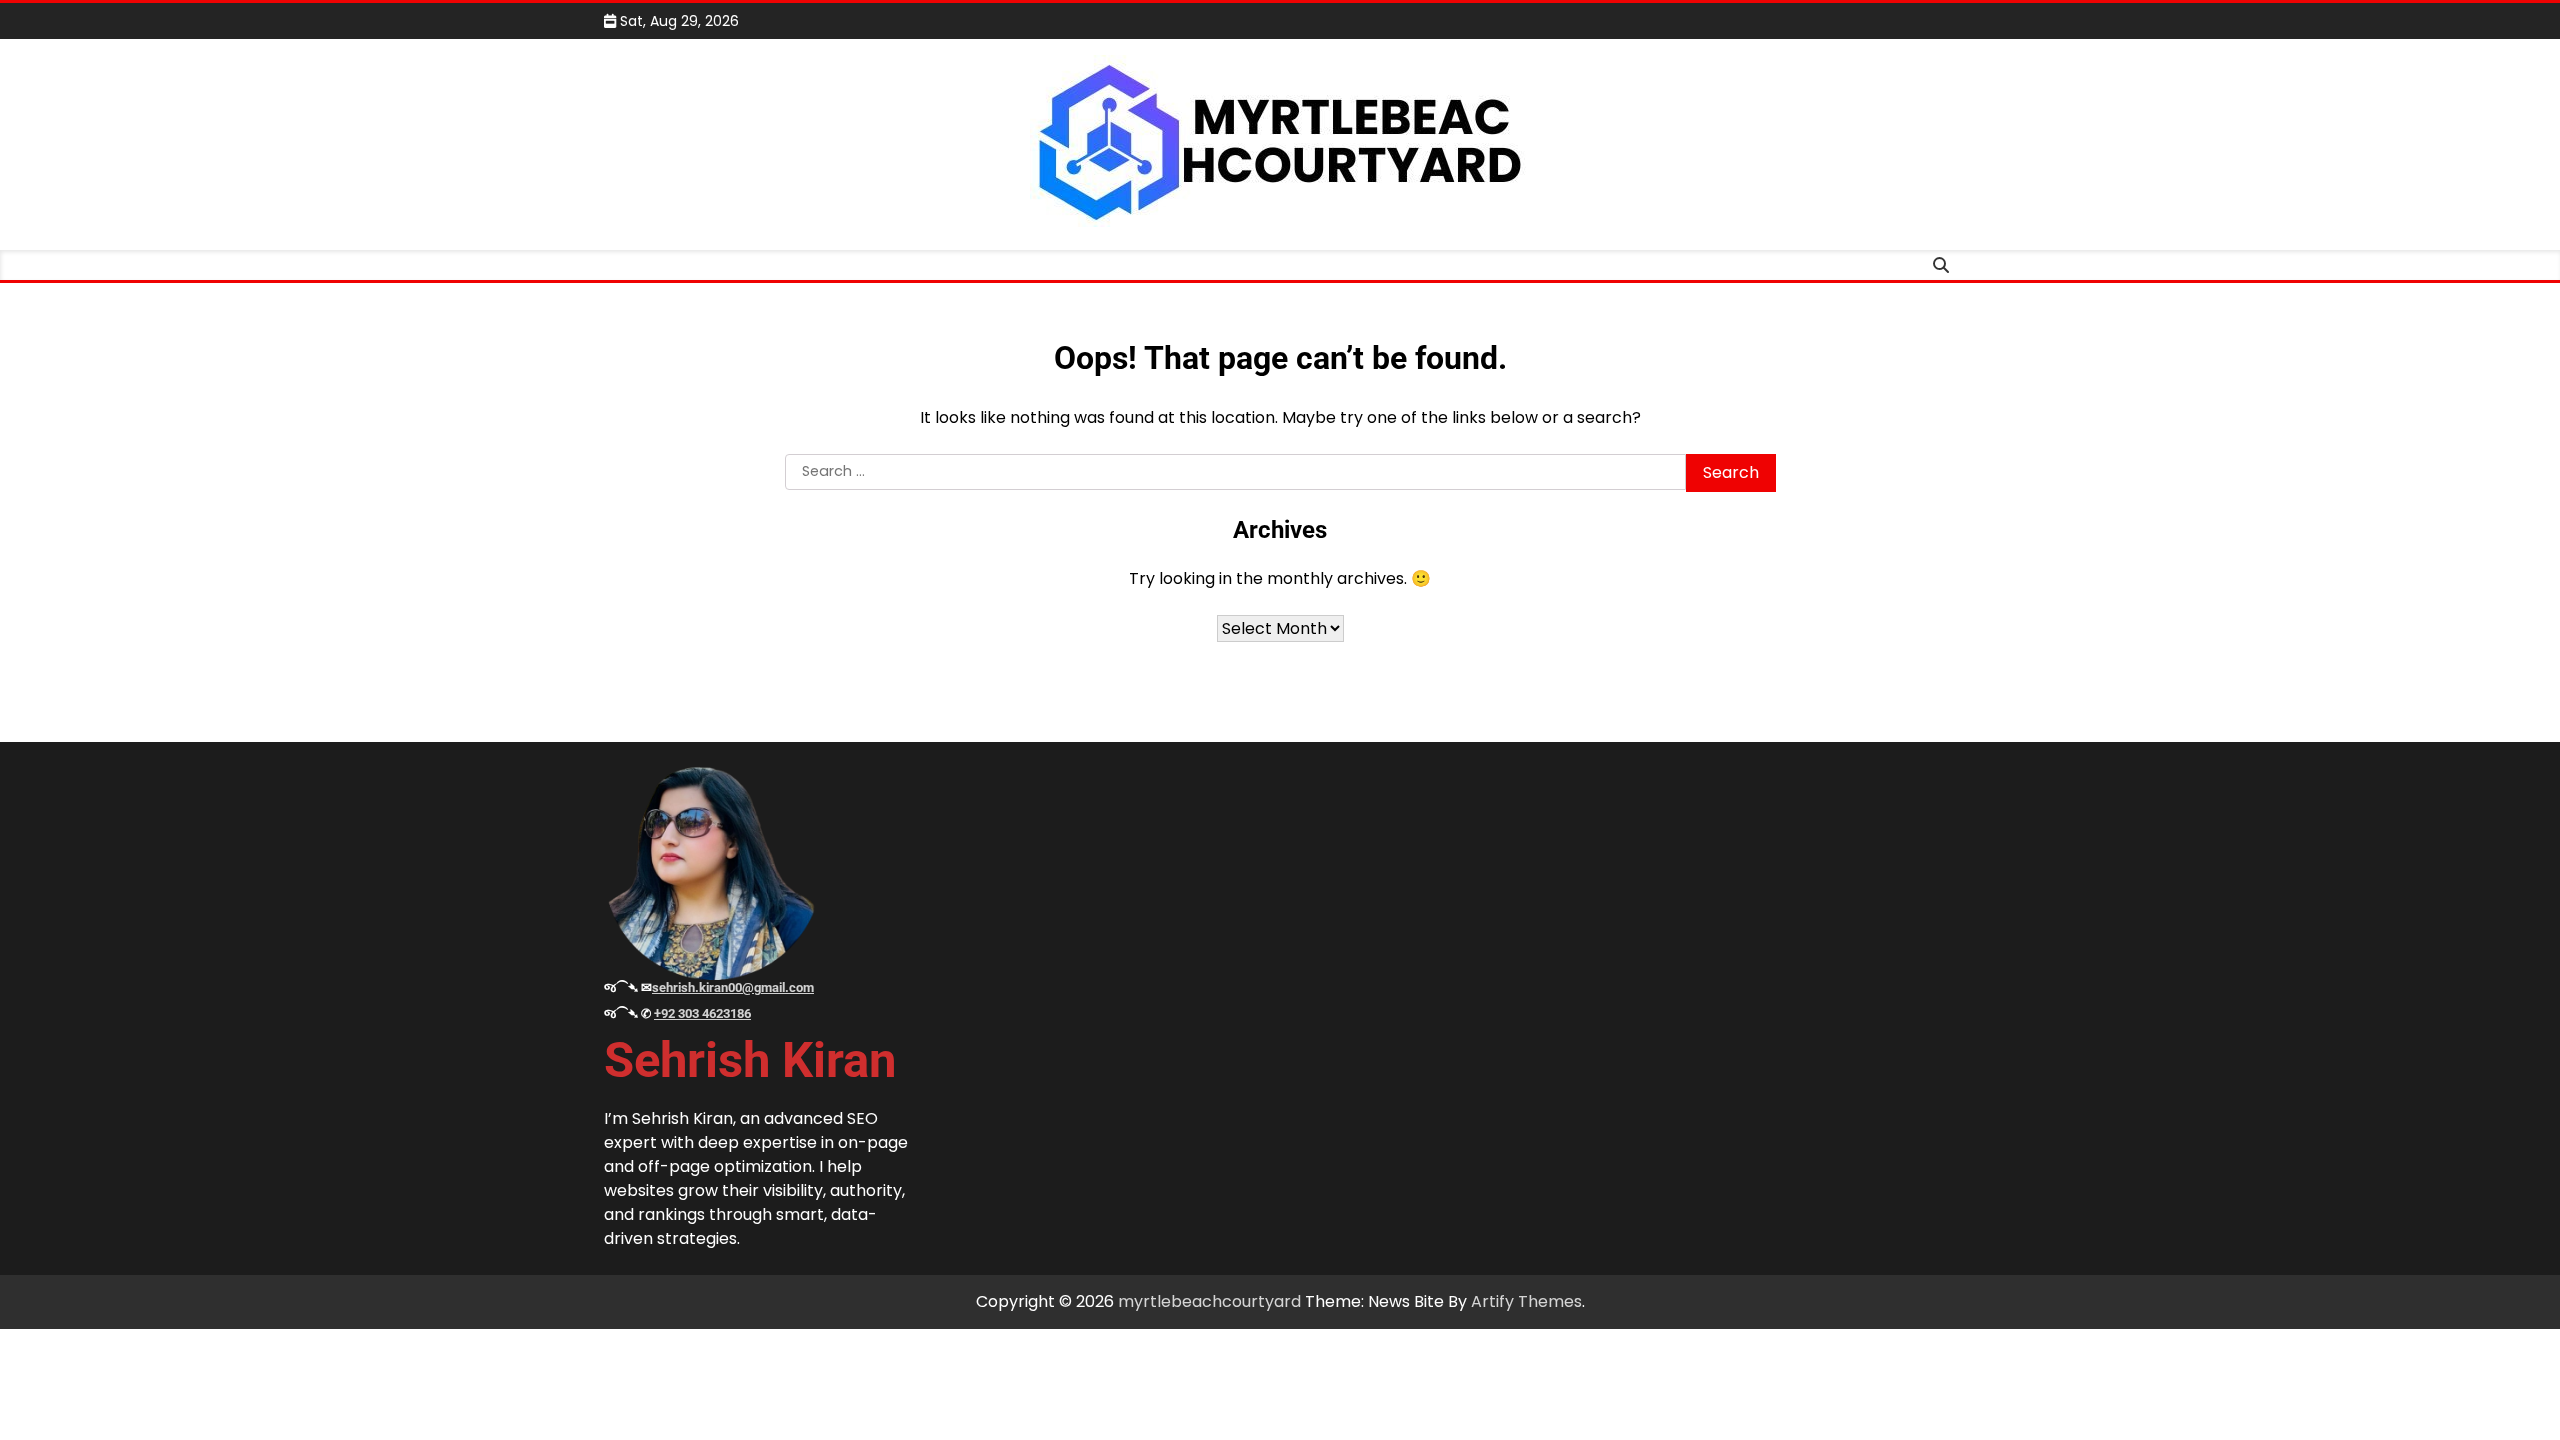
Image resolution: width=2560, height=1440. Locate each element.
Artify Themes (1526, 1301)
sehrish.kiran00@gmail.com (733, 987)
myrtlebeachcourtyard (1209, 1301)
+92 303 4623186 (702, 1013)
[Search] (1941, 265)
